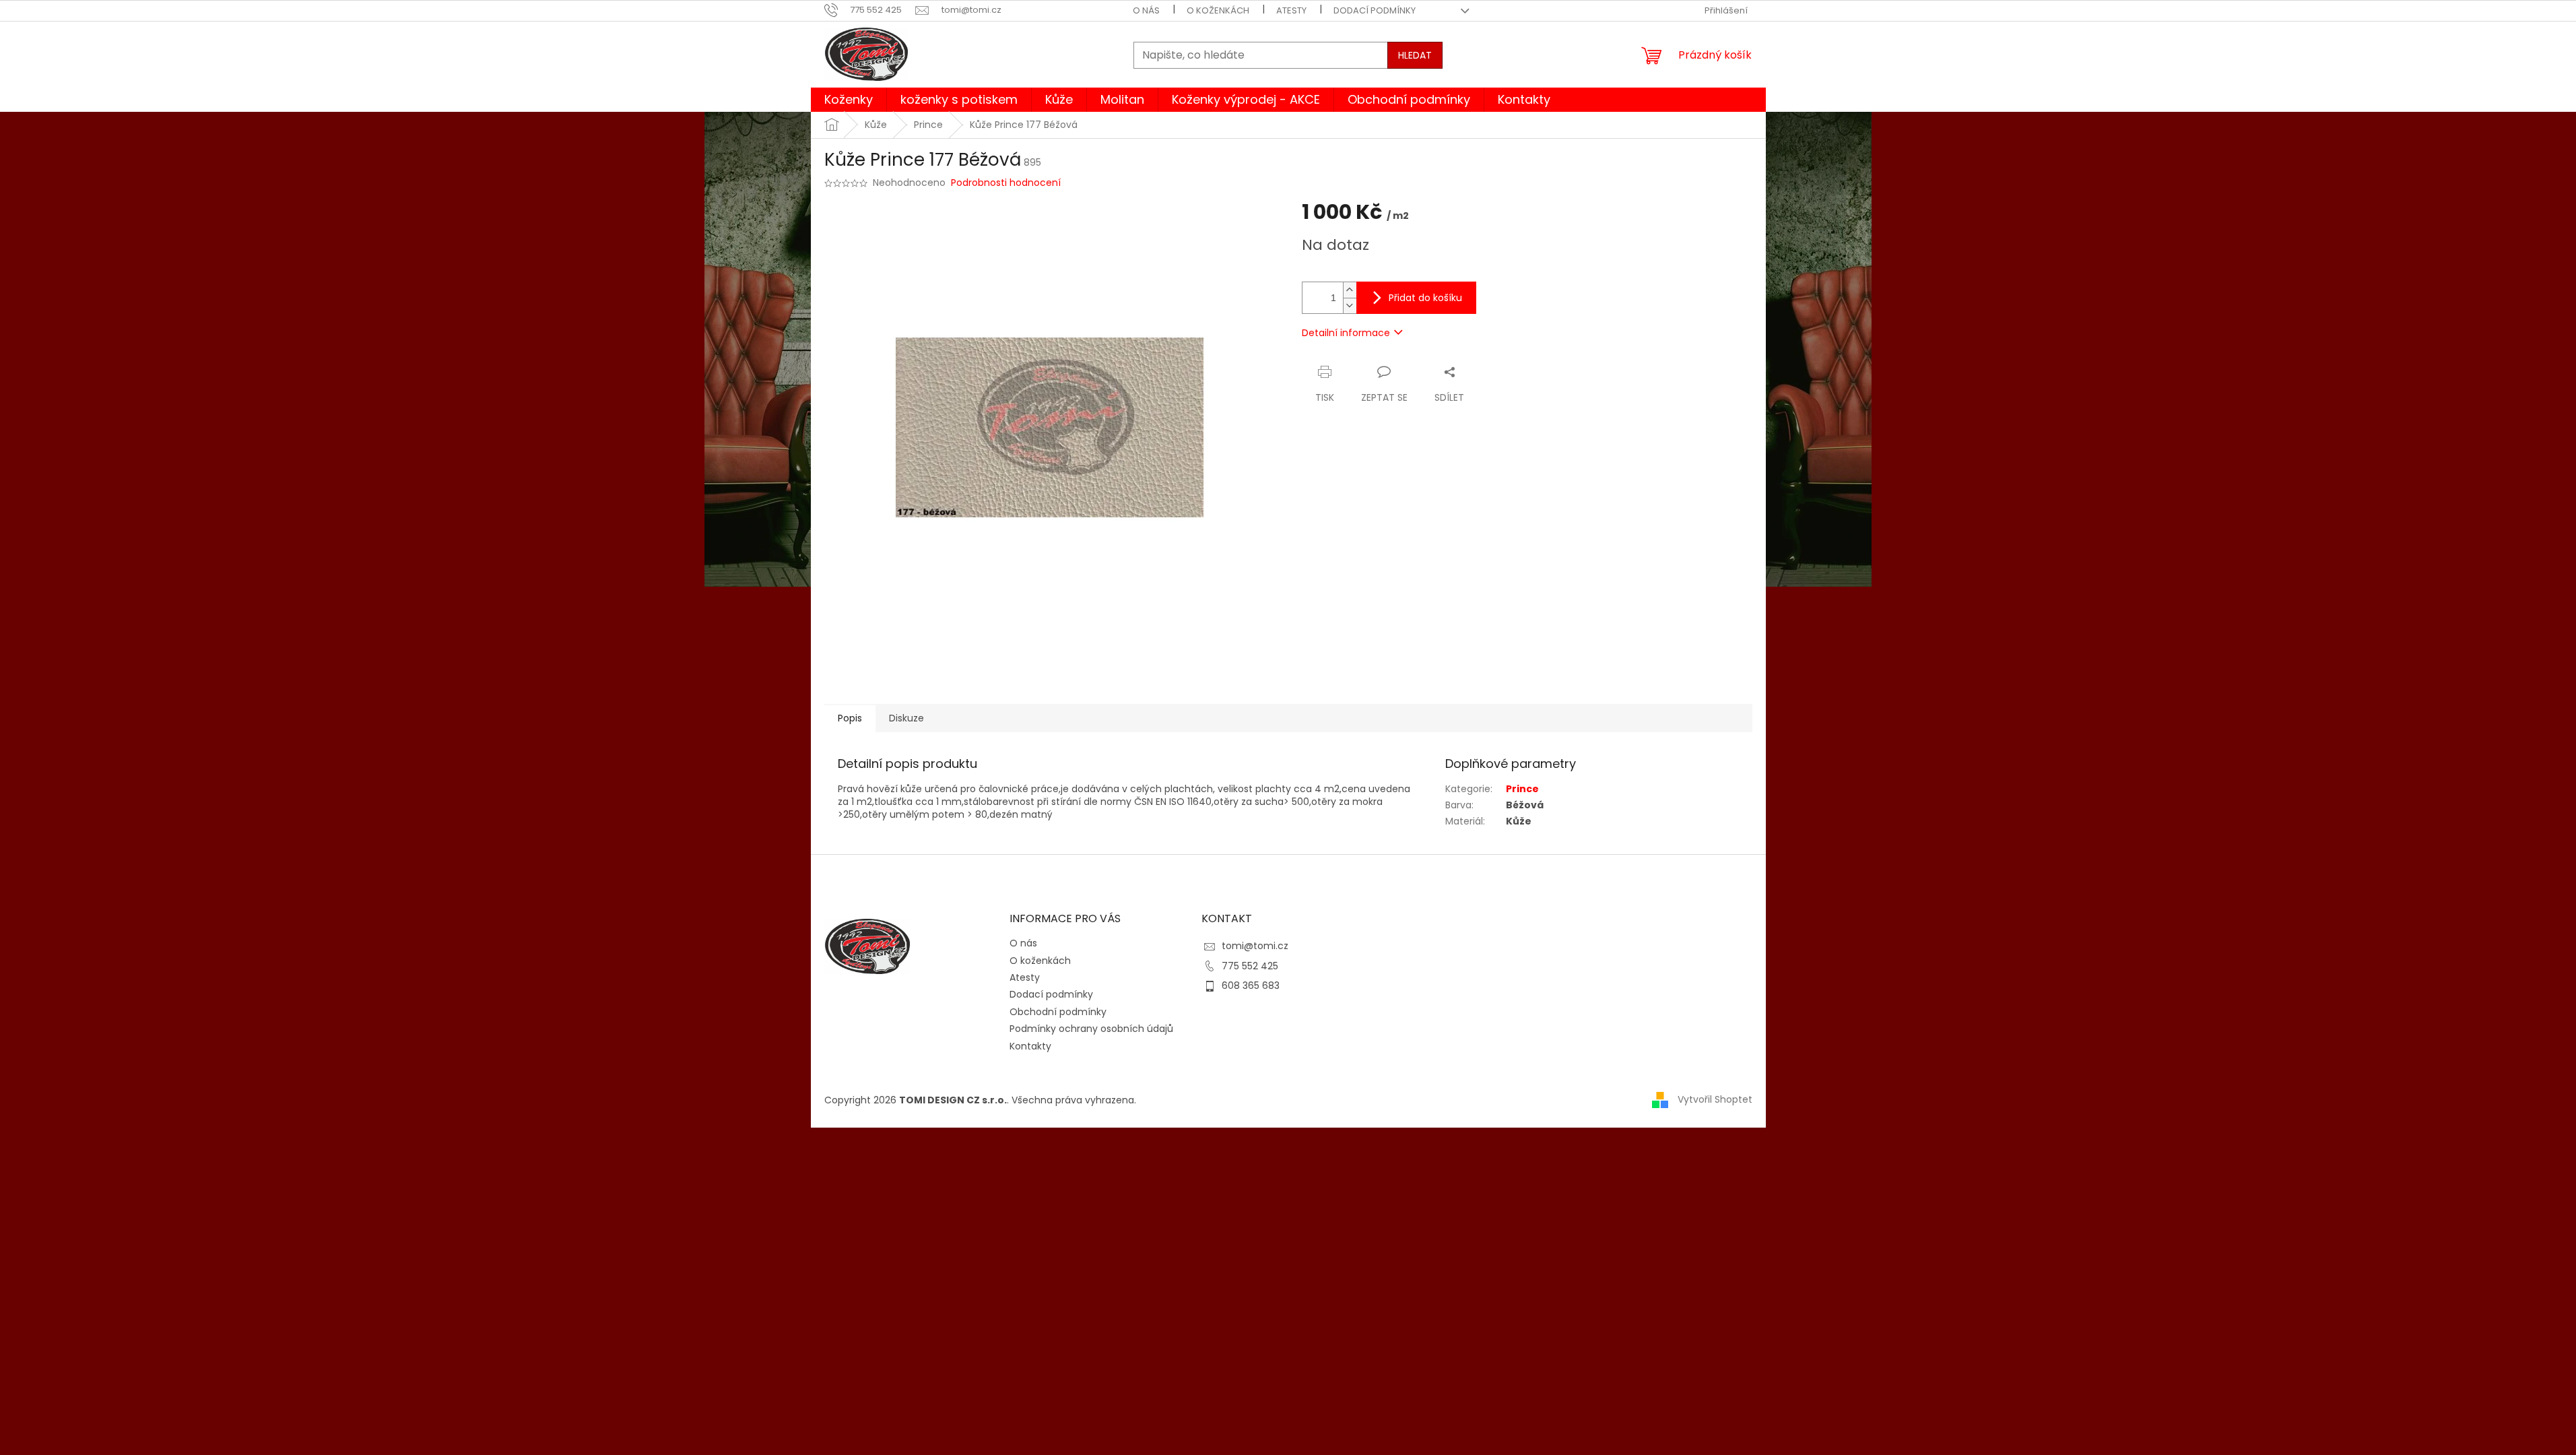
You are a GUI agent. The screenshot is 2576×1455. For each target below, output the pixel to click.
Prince (1522, 789)
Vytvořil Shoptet (1715, 1099)
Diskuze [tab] (906, 718)
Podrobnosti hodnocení (1006, 183)
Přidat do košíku (1425, 298)
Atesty (1291, 10)
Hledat (1415, 55)
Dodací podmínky (1375, 10)
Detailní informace (1346, 333)
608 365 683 (1251, 985)
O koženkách (1218, 10)
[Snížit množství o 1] (1350, 305)
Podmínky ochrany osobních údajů (1091, 1029)
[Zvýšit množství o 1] (1350, 290)
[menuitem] (849, 100)
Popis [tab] (850, 718)
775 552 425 (1250, 966)
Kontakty (1030, 1046)
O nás (1146, 10)
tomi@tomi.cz (1255, 946)
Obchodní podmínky (1058, 1012)
